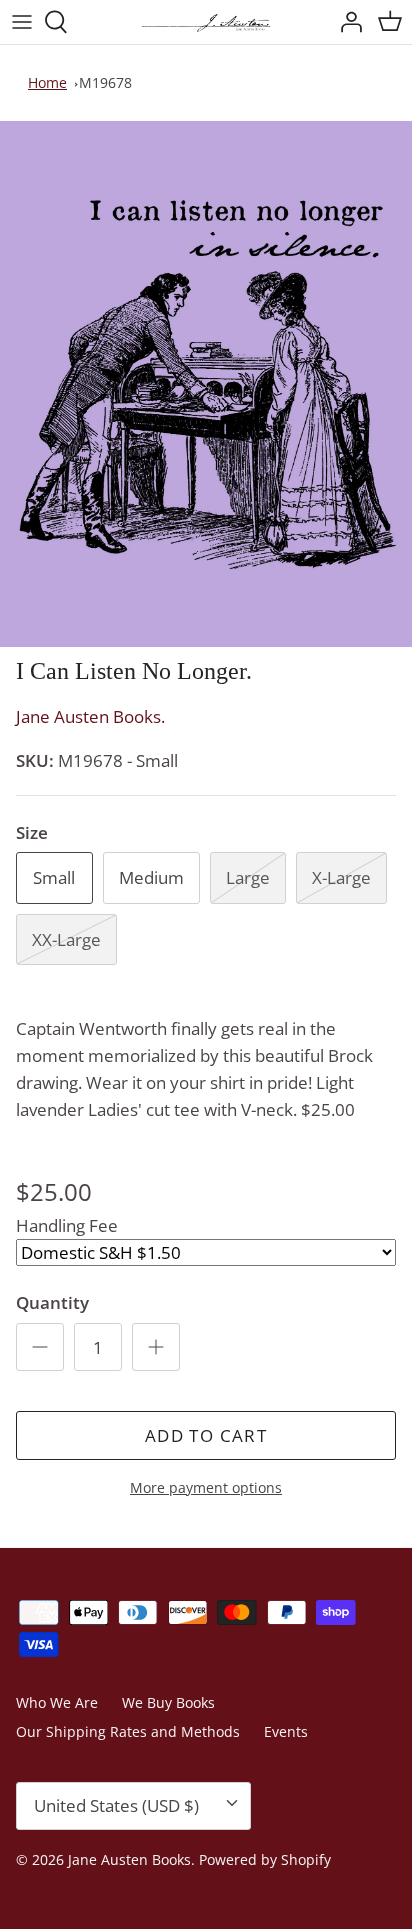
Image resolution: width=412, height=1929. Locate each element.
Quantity (52, 1302)
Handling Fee (67, 1225)
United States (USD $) (116, 1805)
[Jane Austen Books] (206, 22)
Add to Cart (206, 1435)
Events (286, 1731)
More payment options (206, 1488)
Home (47, 82)
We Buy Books (168, 1702)
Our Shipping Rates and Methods (128, 1731)
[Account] (346, 22)
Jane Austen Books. (90, 716)
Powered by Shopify (265, 1859)
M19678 (105, 82)
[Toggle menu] (22, 22)
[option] (206, 384)
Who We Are (57, 1702)
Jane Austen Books (129, 1859)
